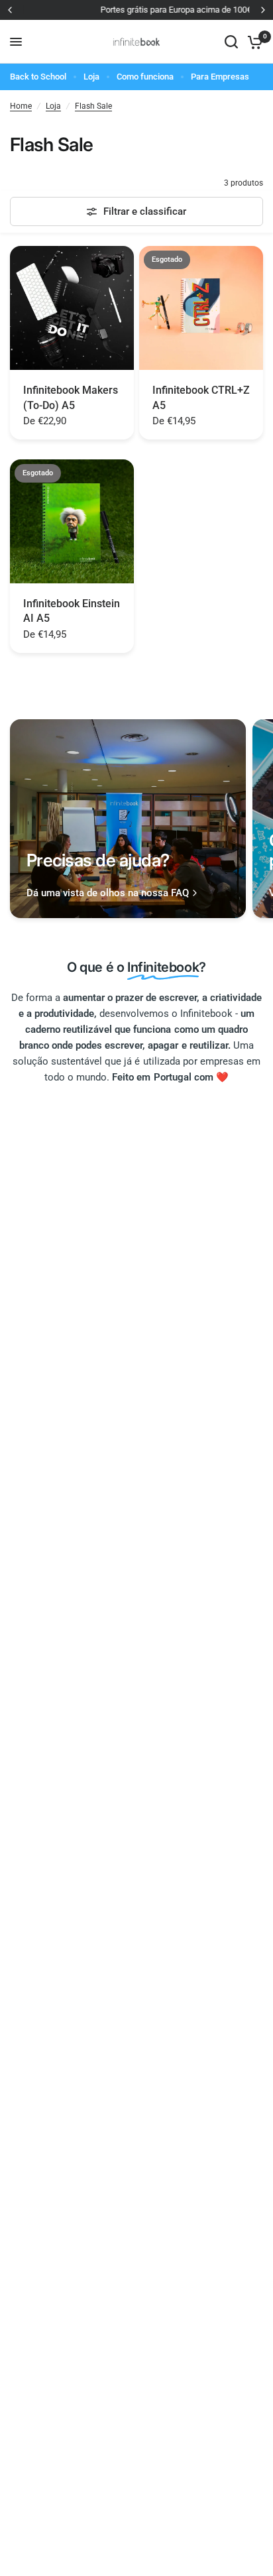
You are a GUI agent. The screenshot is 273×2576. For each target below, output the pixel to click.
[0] (253, 42)
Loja (91, 77)
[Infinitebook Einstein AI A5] (72, 521)
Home (21, 106)
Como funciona (145, 77)
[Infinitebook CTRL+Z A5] (201, 308)
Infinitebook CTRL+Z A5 (201, 397)
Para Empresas (220, 77)
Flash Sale (93, 106)
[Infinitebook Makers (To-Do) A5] (72, 308)
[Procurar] (231, 42)
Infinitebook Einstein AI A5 (72, 611)
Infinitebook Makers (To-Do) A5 (71, 397)
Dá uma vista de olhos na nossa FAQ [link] (108, 893)
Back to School (38, 77)
